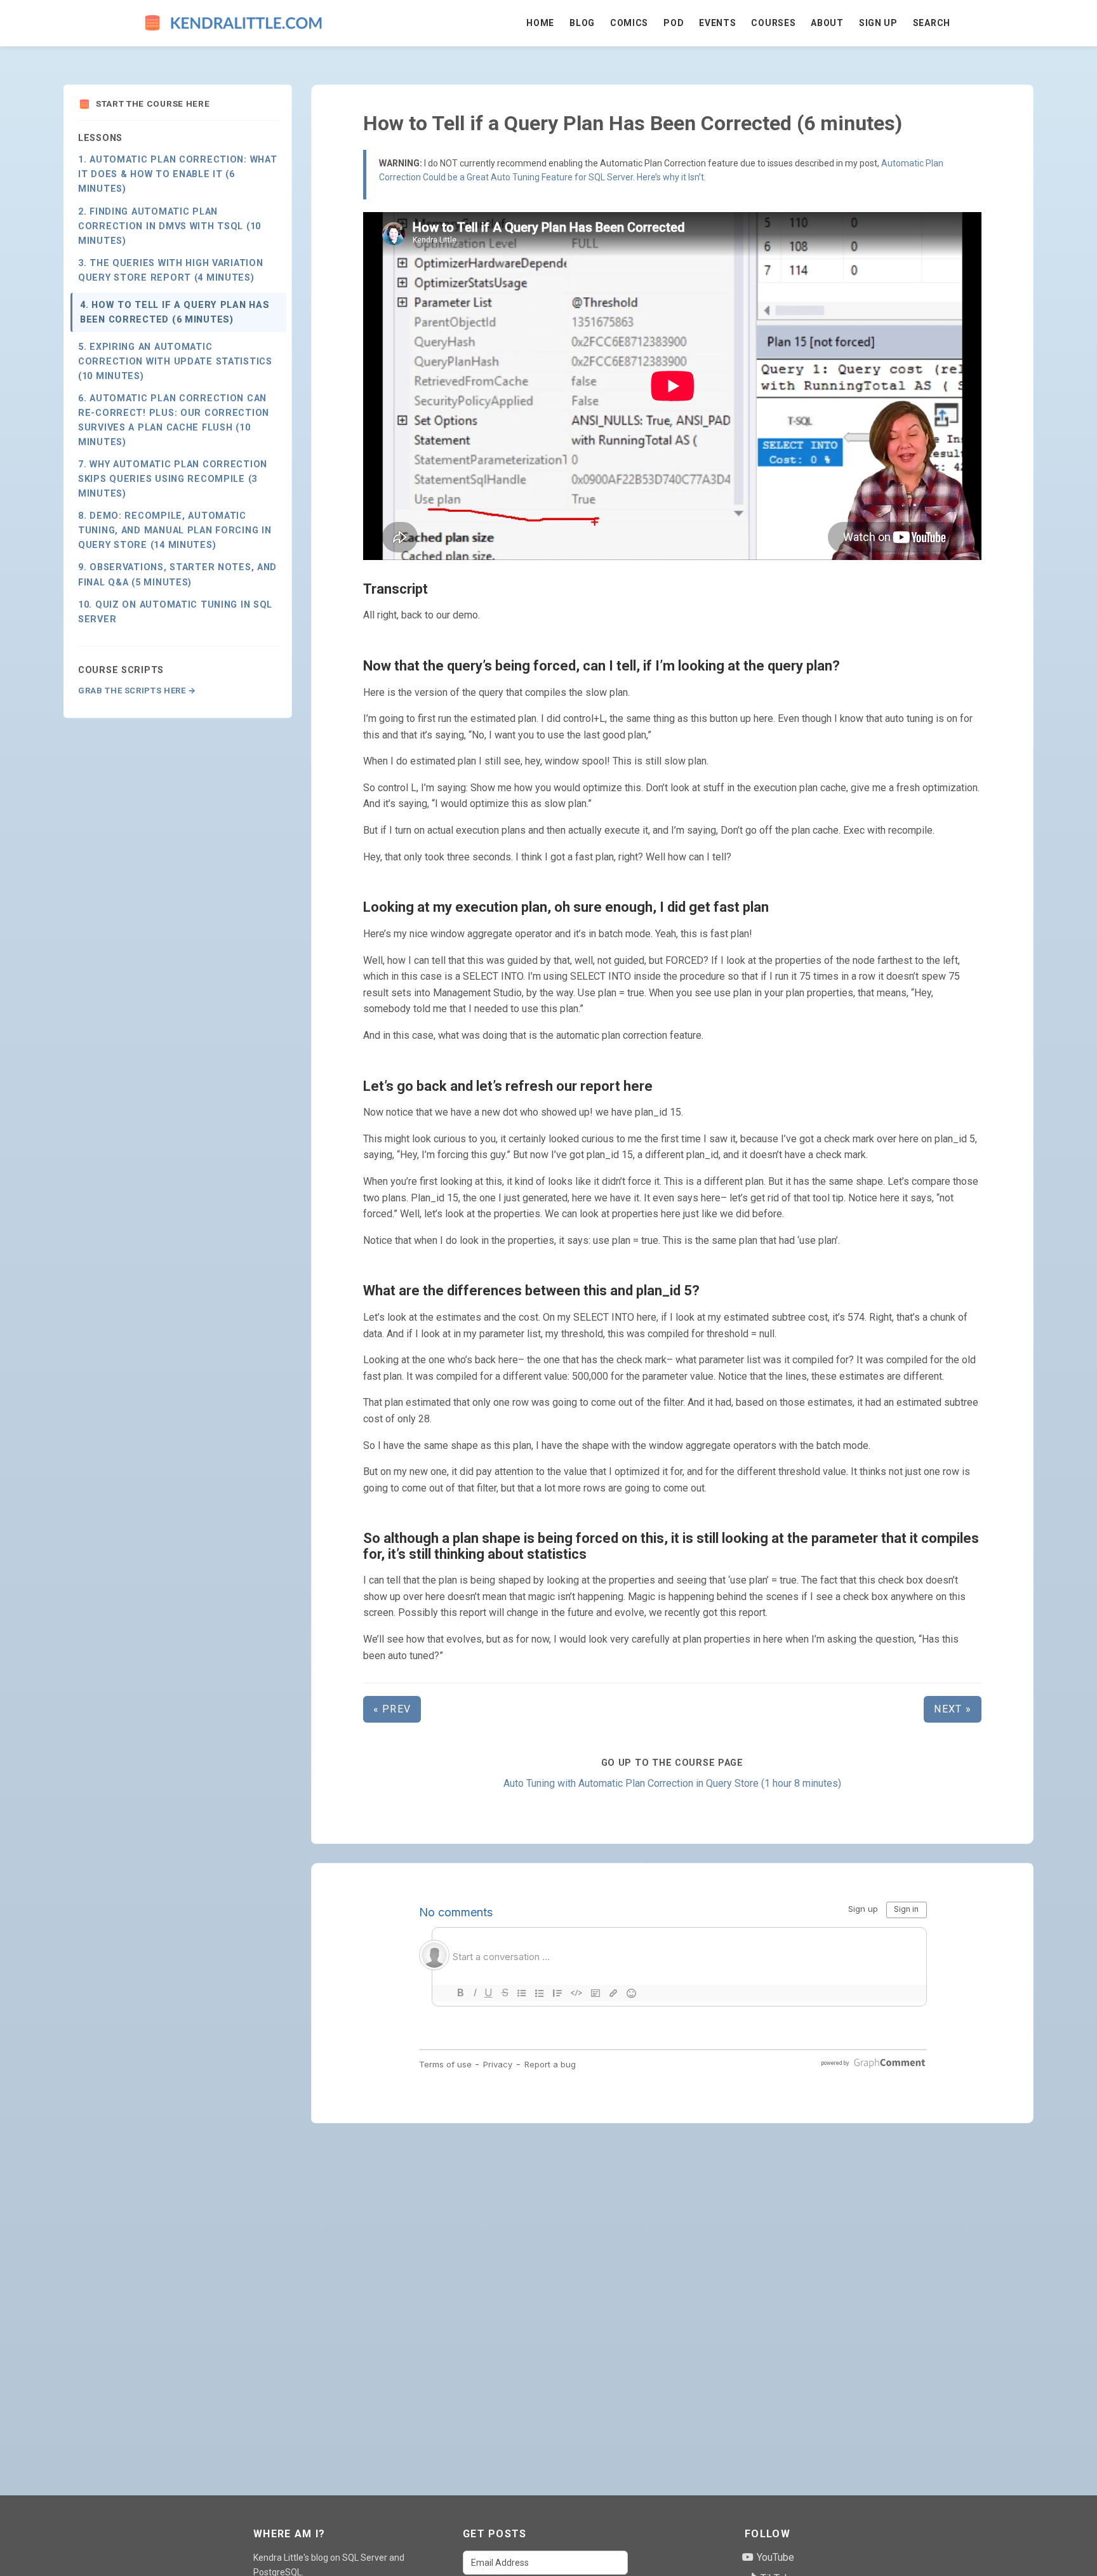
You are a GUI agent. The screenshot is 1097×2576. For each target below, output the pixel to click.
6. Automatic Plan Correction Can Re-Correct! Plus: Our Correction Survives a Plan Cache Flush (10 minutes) (174, 420)
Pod (674, 23)
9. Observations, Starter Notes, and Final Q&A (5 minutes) (177, 575)
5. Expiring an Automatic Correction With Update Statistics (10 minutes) (175, 362)
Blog (582, 23)
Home (540, 23)
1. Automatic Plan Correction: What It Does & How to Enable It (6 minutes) (177, 175)
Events (717, 23)
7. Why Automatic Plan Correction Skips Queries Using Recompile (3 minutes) (173, 480)
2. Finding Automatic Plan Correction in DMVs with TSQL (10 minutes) (170, 226)
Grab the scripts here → (137, 691)
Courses (773, 23)
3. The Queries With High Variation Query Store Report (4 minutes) (170, 270)
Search (932, 23)
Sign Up (878, 23)
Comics (629, 23)
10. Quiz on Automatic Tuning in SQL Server (175, 612)
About (827, 23)
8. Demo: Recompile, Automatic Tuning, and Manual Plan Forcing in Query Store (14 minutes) (175, 531)
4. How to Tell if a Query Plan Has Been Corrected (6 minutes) (175, 312)
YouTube (774, 2557)
